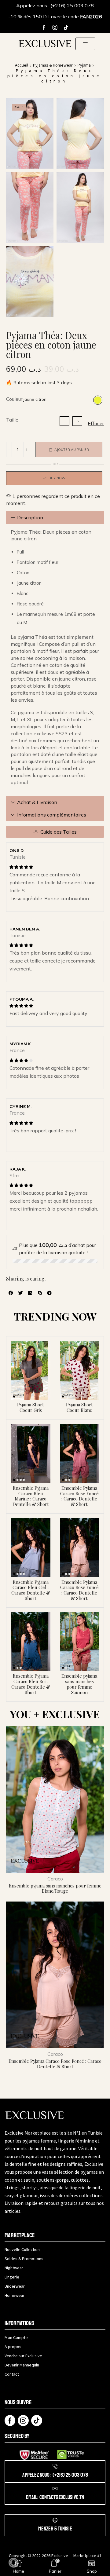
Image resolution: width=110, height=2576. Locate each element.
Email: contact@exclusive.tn (55, 2497)
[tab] (55, 518)
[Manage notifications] (13, 2563)
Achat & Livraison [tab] (37, 802)
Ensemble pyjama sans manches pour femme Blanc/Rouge (55, 1888)
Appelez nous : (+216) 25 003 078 (55, 5)
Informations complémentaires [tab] (52, 815)
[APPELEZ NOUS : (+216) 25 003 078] (55, 2466)
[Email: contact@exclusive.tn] (55, 2489)
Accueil (22, 65)
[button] (85, 44)
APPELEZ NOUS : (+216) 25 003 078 (55, 2475)
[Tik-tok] (66, 27)
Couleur (14, 399)
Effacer (96, 423)
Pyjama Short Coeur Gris (31, 1407)
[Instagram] (55, 27)
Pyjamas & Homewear (53, 65)
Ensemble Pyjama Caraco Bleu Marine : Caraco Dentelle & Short (31, 1496)
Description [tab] (30, 517)
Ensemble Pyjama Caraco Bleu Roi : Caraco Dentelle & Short (31, 1684)
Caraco (55, 1879)
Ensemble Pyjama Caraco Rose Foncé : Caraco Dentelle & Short (79, 1496)
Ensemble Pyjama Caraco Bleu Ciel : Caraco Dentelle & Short (31, 1590)
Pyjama (84, 65)
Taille (12, 420)
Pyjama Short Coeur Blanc (79, 1407)
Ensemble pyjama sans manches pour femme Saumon (79, 1684)
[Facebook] (44, 27)
